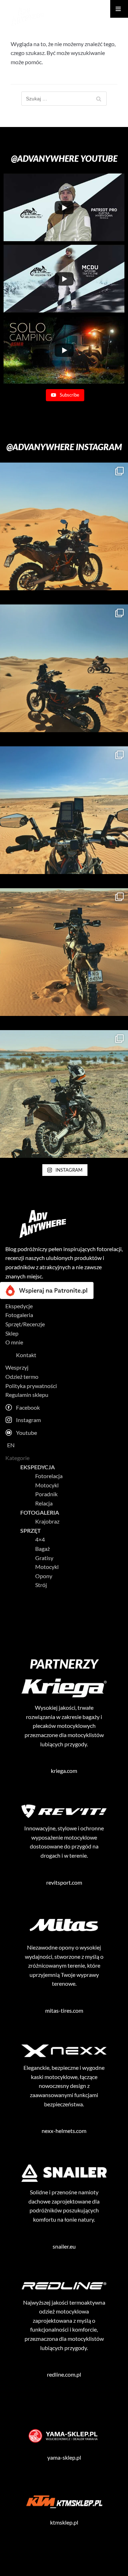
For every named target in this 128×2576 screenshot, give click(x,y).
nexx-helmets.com (64, 2131)
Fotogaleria (19, 1315)
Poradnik (46, 1494)
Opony (44, 1576)
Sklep (12, 1333)
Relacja (44, 1503)
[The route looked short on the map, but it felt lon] (64, 952)
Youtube (26, 1433)
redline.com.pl (64, 2374)
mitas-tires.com (64, 2010)
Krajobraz (47, 1521)
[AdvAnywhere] (27, 16)
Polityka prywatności (31, 1386)
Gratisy (44, 1558)
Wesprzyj (17, 1367)
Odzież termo (22, 1377)
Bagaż (42, 1549)
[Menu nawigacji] (119, 9)
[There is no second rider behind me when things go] (64, 668)
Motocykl (47, 1485)
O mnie (14, 1342)
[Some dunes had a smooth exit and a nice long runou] (64, 810)
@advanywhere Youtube (64, 158)
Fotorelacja (49, 1476)
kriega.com (64, 1771)
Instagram (28, 1420)
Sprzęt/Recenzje (25, 1324)
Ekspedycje (19, 1306)
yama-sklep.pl (64, 2457)
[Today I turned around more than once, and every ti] (64, 1094)
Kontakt (26, 1355)
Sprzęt (31, 1530)
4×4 (40, 1539)
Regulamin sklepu (27, 1395)
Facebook (28, 1407)
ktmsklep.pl (64, 2522)
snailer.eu (64, 2246)
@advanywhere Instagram (64, 447)
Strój (41, 1585)
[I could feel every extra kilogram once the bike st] (64, 526)
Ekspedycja (38, 1467)
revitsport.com (64, 1882)
